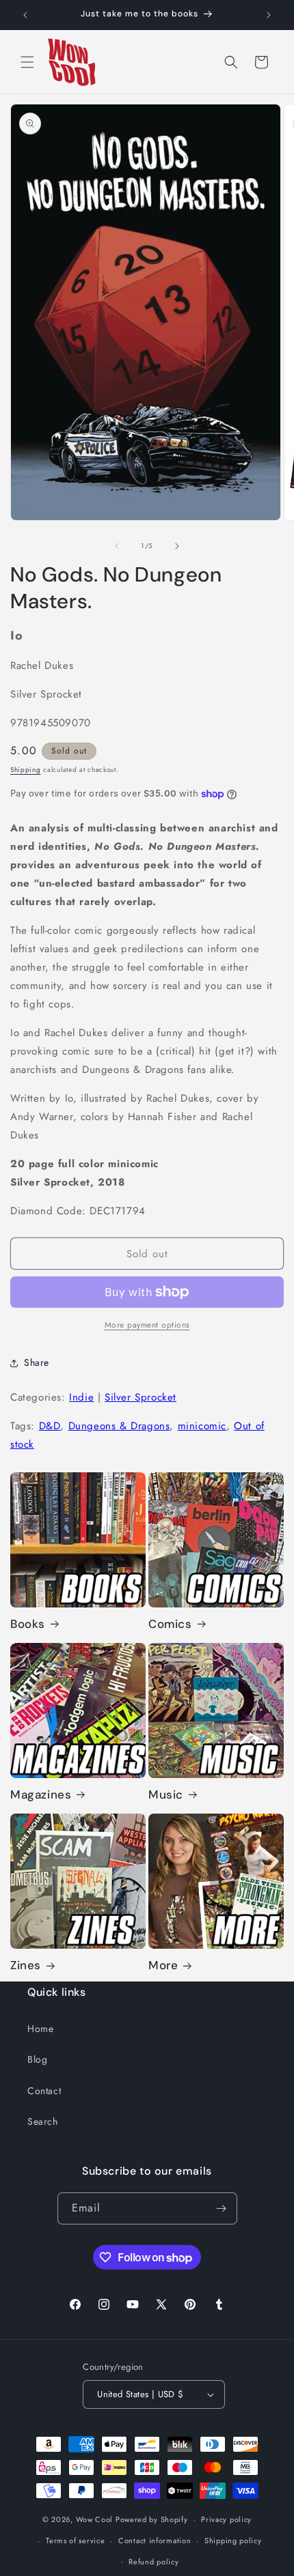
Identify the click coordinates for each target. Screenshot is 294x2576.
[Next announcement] (269, 15)
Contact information (155, 2541)
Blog (37, 2059)
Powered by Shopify (152, 2519)
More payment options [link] (147, 1325)
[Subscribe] (222, 2208)
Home (40, 2029)
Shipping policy (233, 2541)
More (163, 1965)
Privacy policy (226, 2519)
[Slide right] (177, 546)
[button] (27, 62)
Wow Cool (95, 2519)
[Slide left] (117, 546)
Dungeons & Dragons (119, 1426)
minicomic (202, 1426)
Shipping (26, 770)
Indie (81, 1397)
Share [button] (37, 1362)
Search (43, 2121)
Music (166, 1794)
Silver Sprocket (141, 1397)
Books (28, 1624)
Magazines (41, 1794)
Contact (44, 2091)
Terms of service (75, 2541)
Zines (26, 1965)
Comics (170, 1624)
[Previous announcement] (25, 15)
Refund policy (153, 2562)
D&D (50, 1426)
